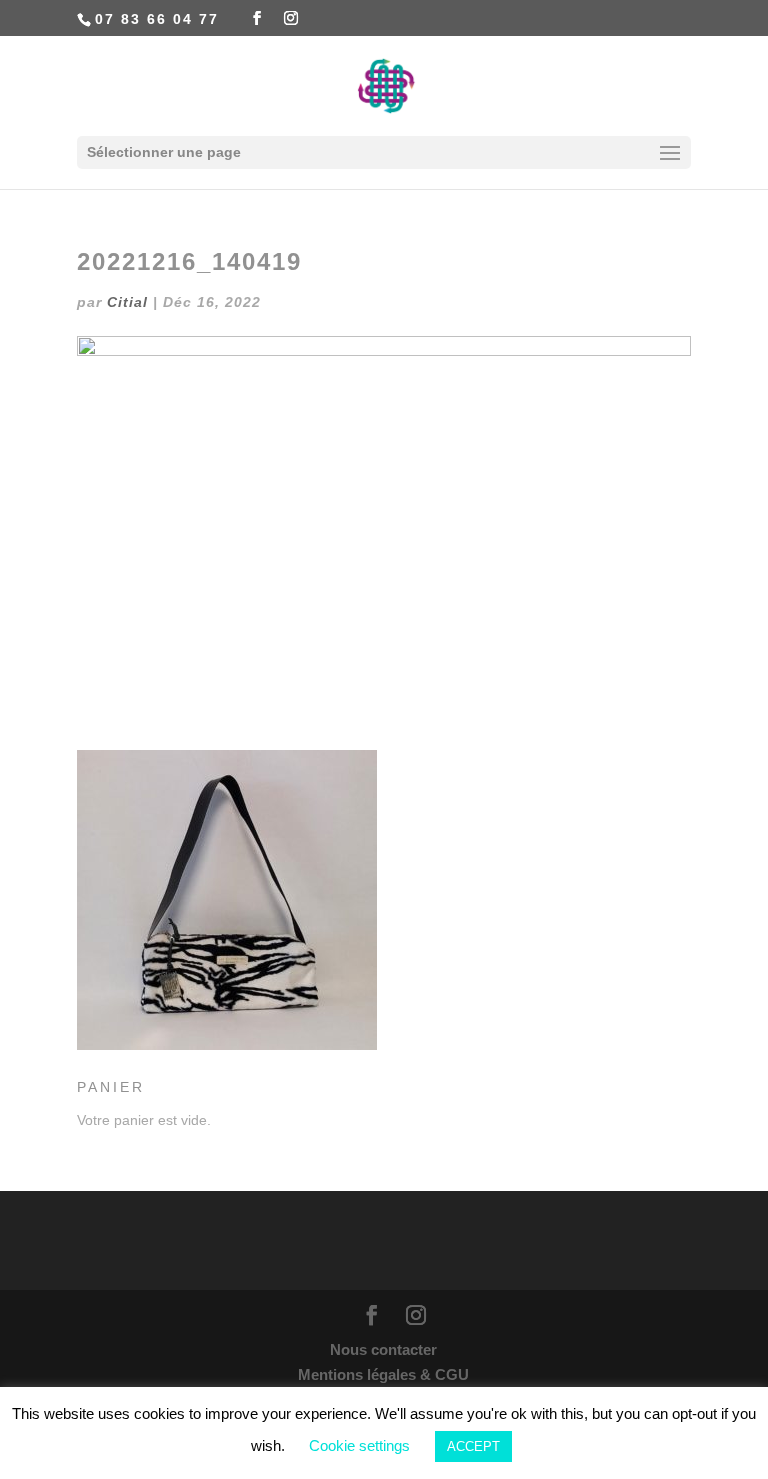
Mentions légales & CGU (383, 1374)
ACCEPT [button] (473, 1446)
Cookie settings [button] (359, 1445)
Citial (127, 302)
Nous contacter (383, 1349)
